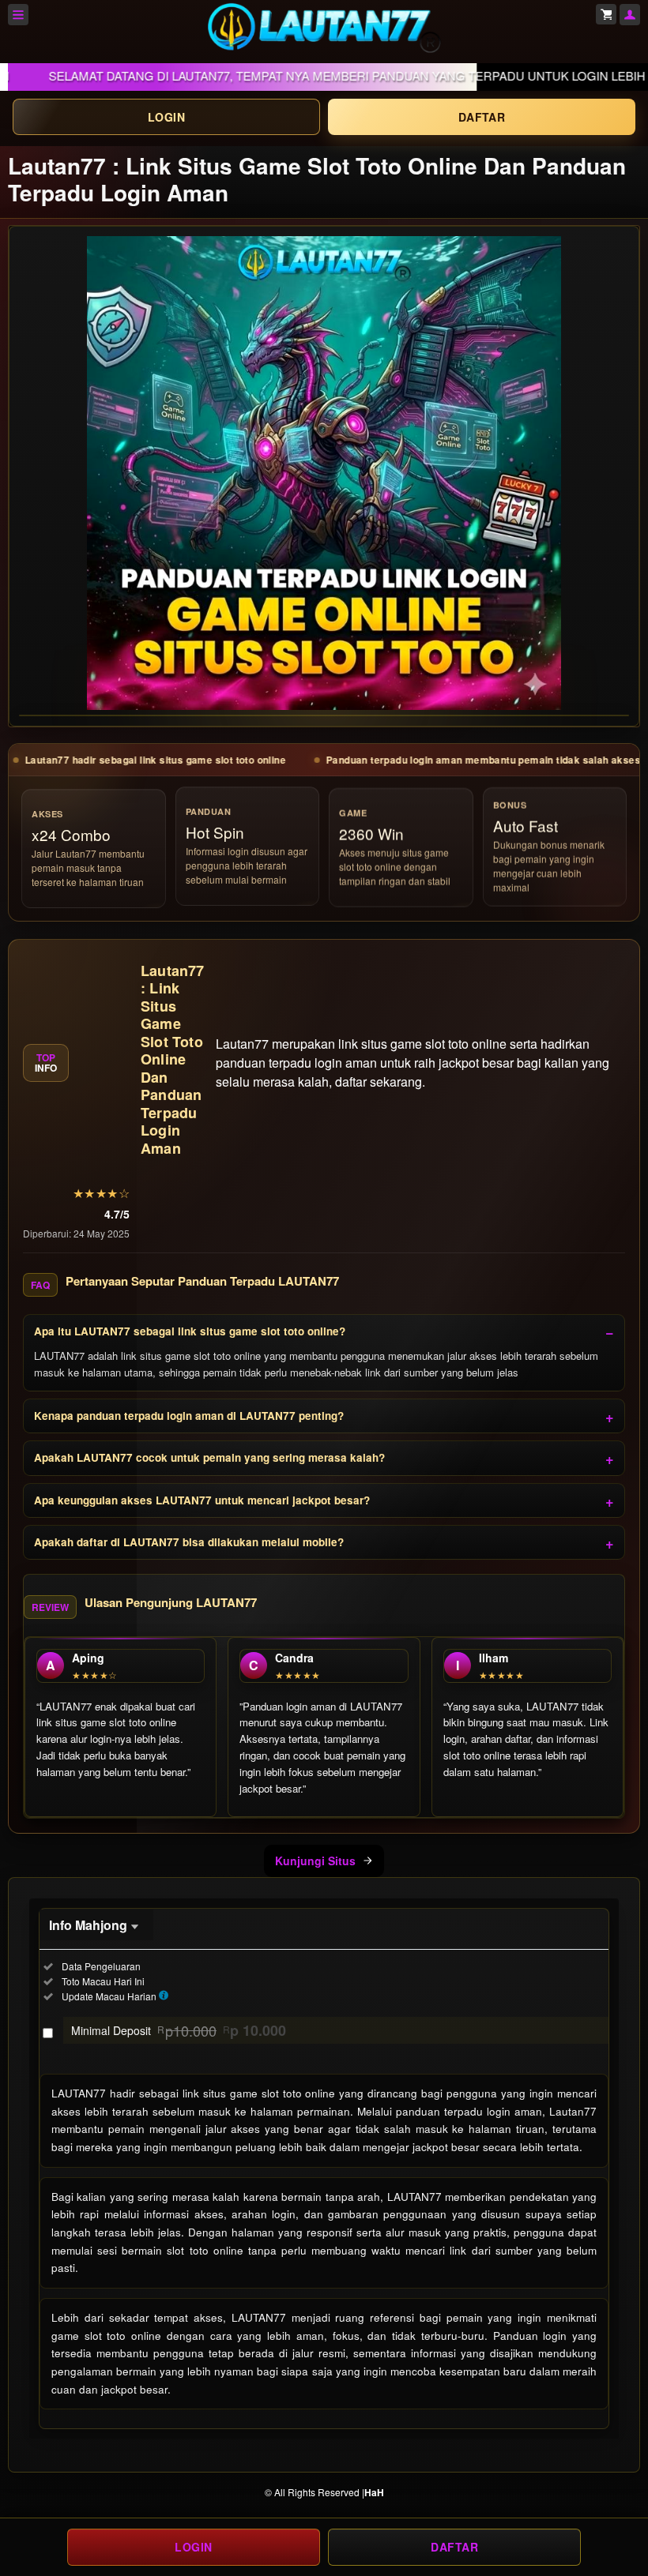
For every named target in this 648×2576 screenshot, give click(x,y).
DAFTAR (482, 117)
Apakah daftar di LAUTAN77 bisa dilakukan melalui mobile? (189, 1542)
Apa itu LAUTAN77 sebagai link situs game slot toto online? (190, 1331)
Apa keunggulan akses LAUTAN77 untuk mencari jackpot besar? (202, 1500)
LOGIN (166, 117)
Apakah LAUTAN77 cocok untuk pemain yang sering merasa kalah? (209, 1457)
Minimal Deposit (179, 2030)
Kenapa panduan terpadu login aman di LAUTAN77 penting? (189, 1416)
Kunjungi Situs (315, 1861)
